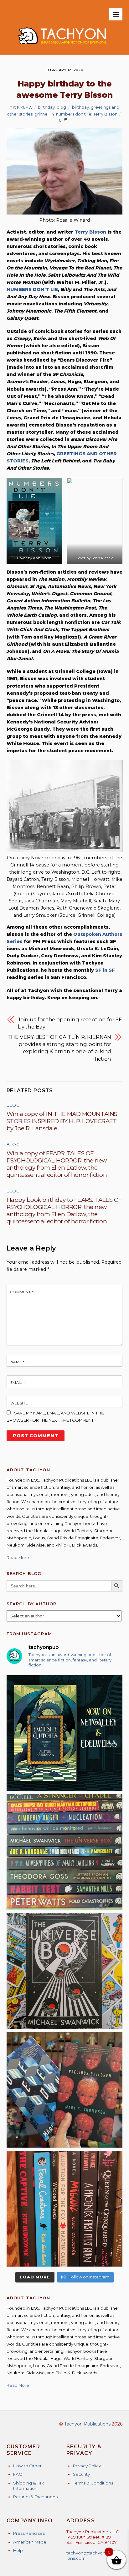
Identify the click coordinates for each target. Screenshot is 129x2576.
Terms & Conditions (93, 2483)
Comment (22, 1292)
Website (19, 1403)
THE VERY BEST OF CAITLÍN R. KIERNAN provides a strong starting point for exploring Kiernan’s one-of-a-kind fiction (59, 1048)
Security (81, 2474)
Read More (18, 1557)
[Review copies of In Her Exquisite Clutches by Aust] (65, 1733)
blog (61, 107)
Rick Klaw (21, 107)
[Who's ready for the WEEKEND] (65, 1852)
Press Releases (29, 2533)
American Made (30, 2542)
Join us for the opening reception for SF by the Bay (70, 1023)
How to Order (27, 2466)
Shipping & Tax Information (28, 2486)
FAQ (18, 2474)
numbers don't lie (74, 114)
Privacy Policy (87, 2466)
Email (18, 1383)
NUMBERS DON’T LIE (32, 289)
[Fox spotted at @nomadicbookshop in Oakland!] (65, 2209)
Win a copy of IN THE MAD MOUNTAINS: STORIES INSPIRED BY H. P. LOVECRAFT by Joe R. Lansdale (63, 1121)
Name (18, 1362)
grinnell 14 (44, 114)
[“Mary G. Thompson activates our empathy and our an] (65, 2090)
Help (18, 2550)
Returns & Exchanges (35, 2497)
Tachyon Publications (87, 2424)
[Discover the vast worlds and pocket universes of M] (65, 1971)
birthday (46, 107)
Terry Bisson (105, 114)
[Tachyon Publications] (62, 47)
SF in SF (105, 970)
